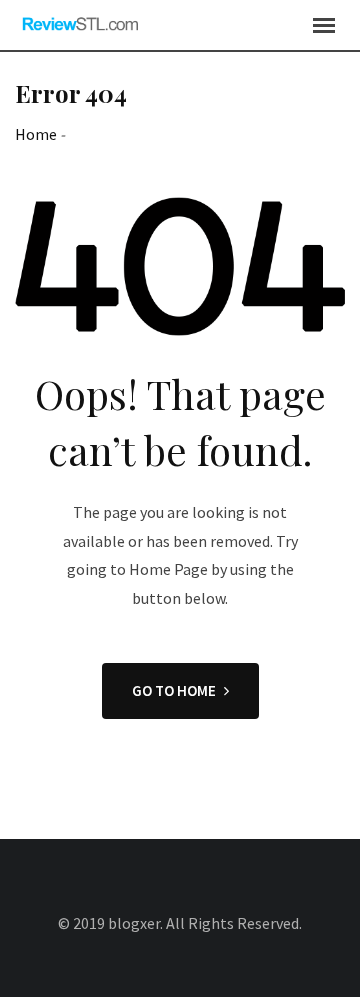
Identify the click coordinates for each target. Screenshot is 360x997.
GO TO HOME (174, 690)
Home (36, 134)
